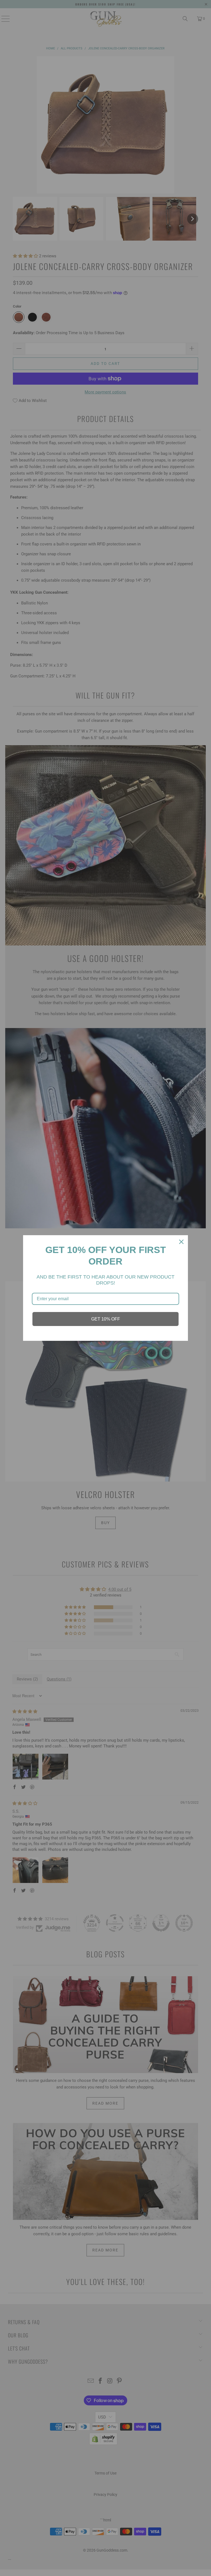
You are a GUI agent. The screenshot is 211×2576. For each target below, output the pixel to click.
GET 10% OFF (106, 1319)
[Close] (181, 1242)
